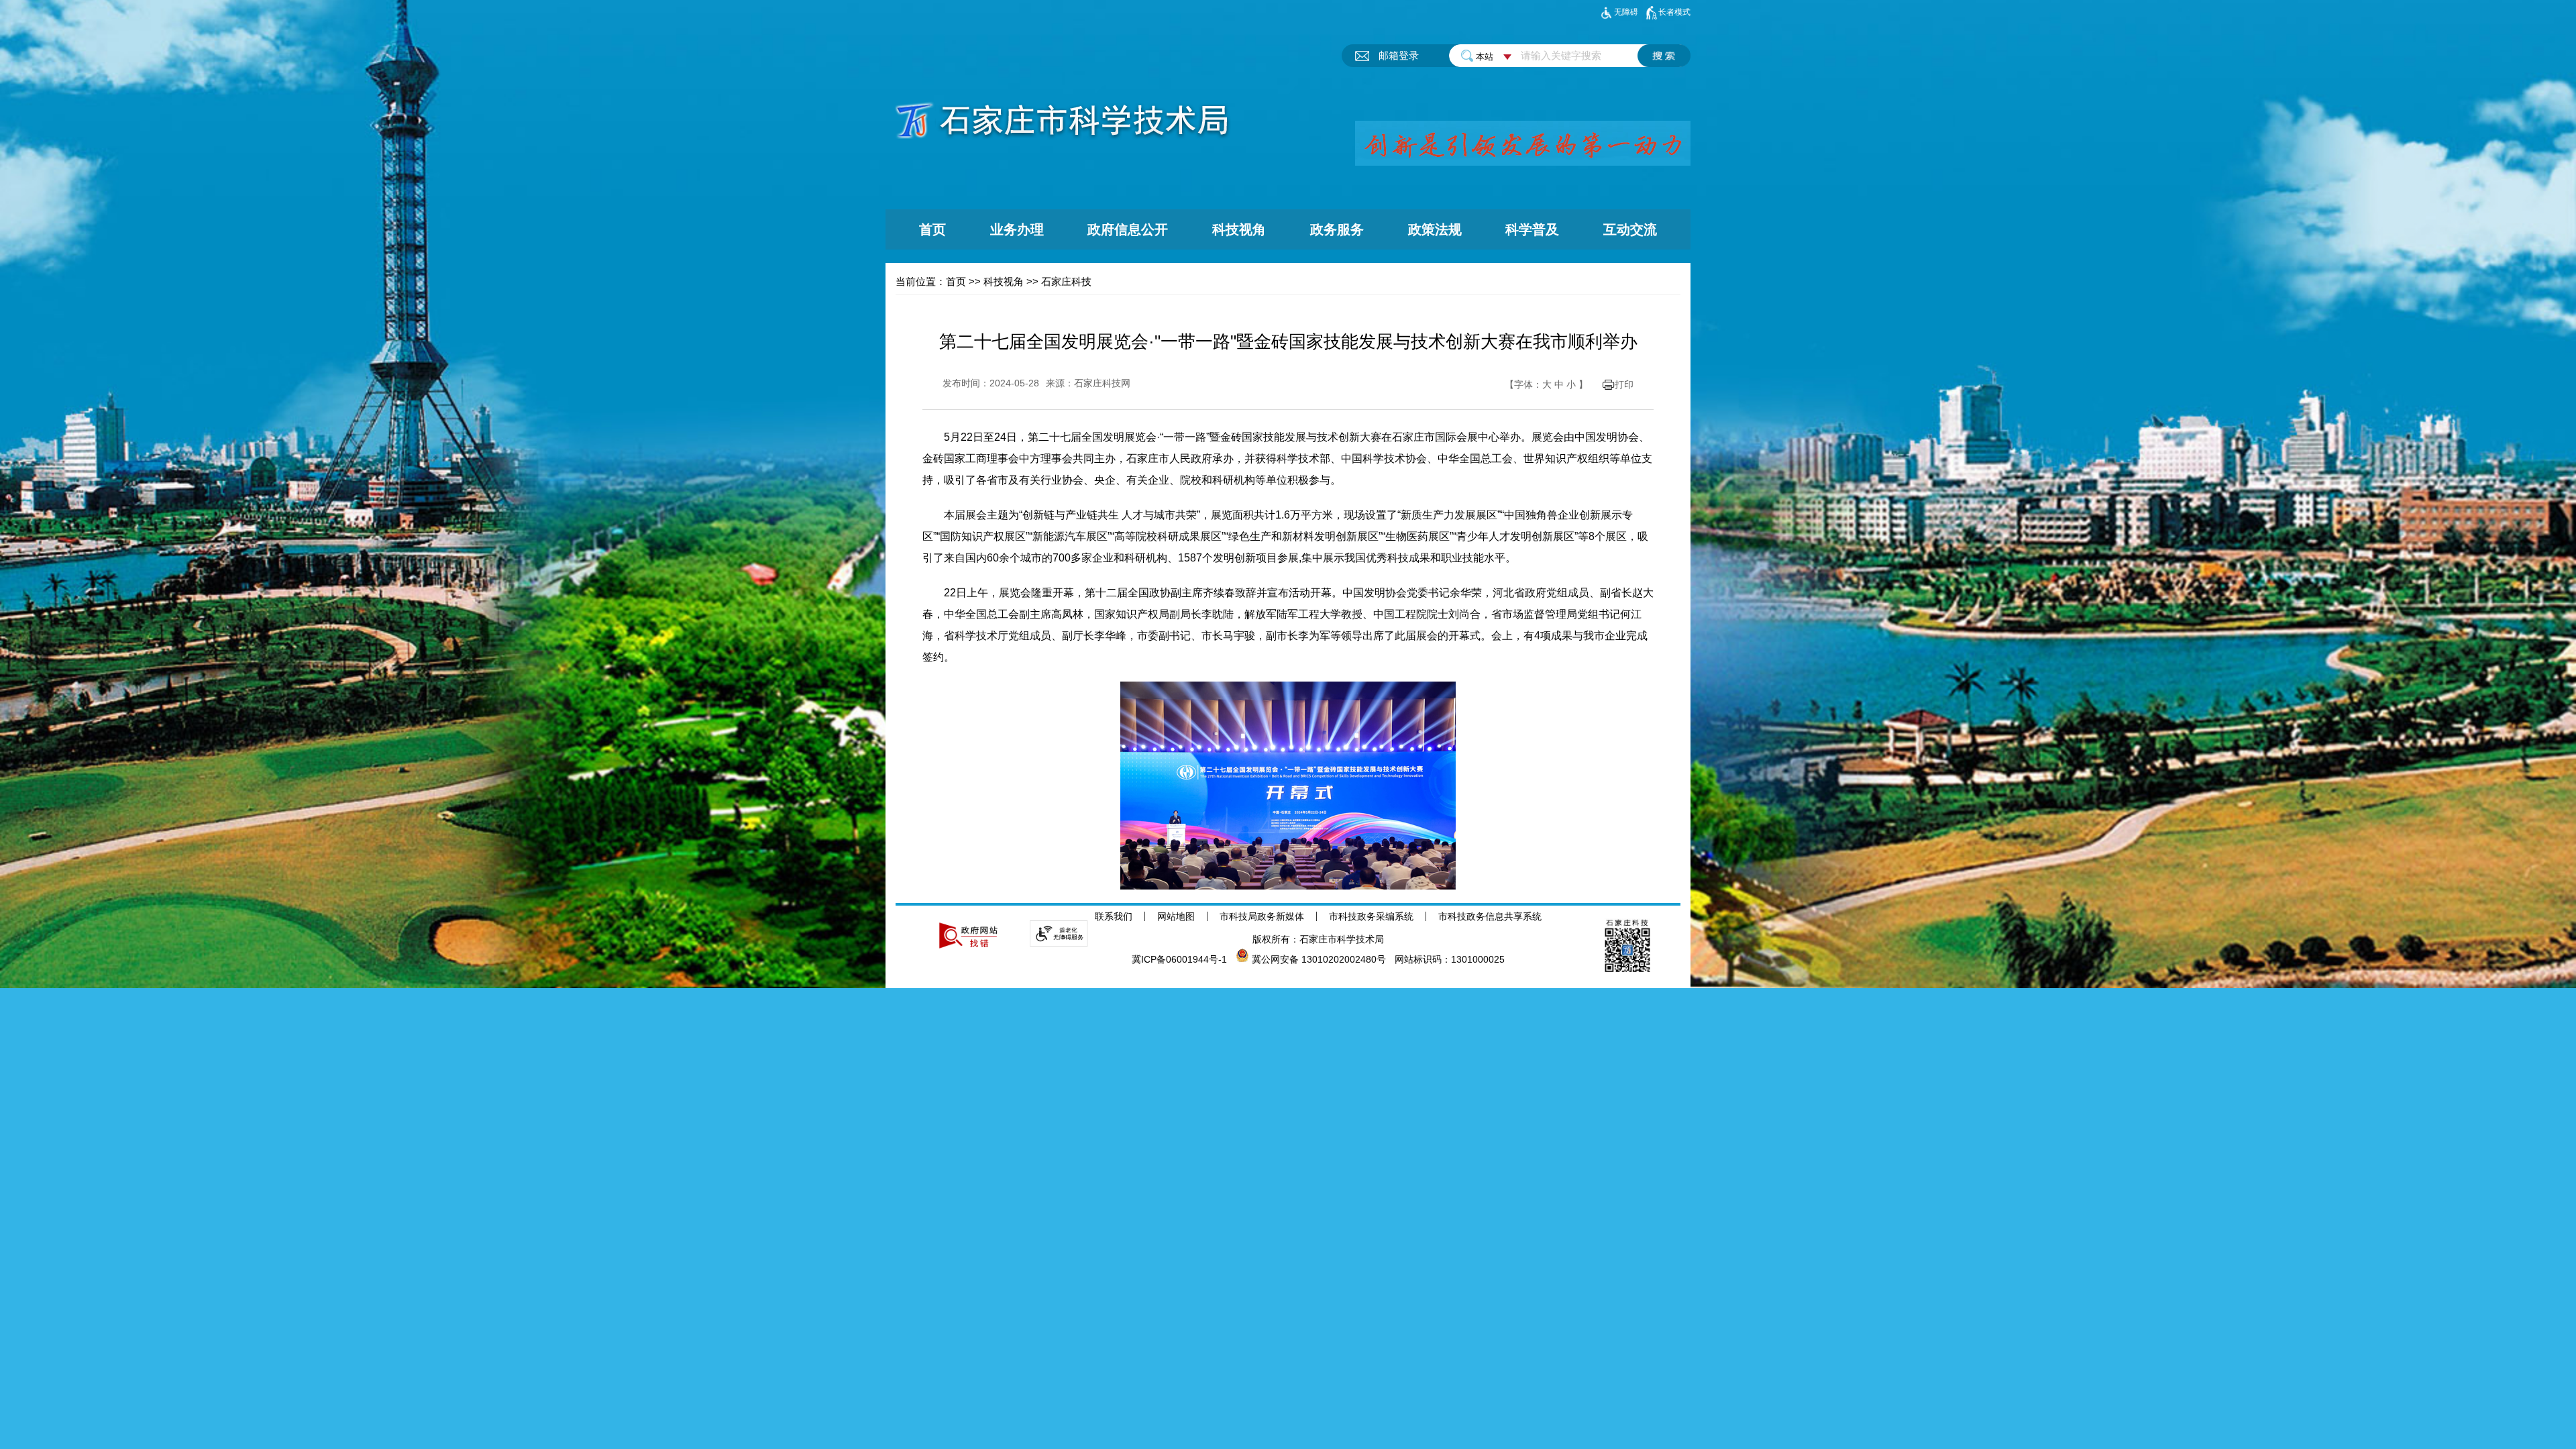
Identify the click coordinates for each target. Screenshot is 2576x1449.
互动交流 (1630, 229)
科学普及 (1532, 229)
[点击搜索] (1664, 56)
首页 (932, 229)
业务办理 (1017, 229)
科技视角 (1239, 229)
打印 (1624, 384)
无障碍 (1626, 12)
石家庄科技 (1066, 281)
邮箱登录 (1399, 55)
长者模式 (1674, 12)
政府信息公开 (1128, 229)
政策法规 (1435, 229)
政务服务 (1337, 229)
